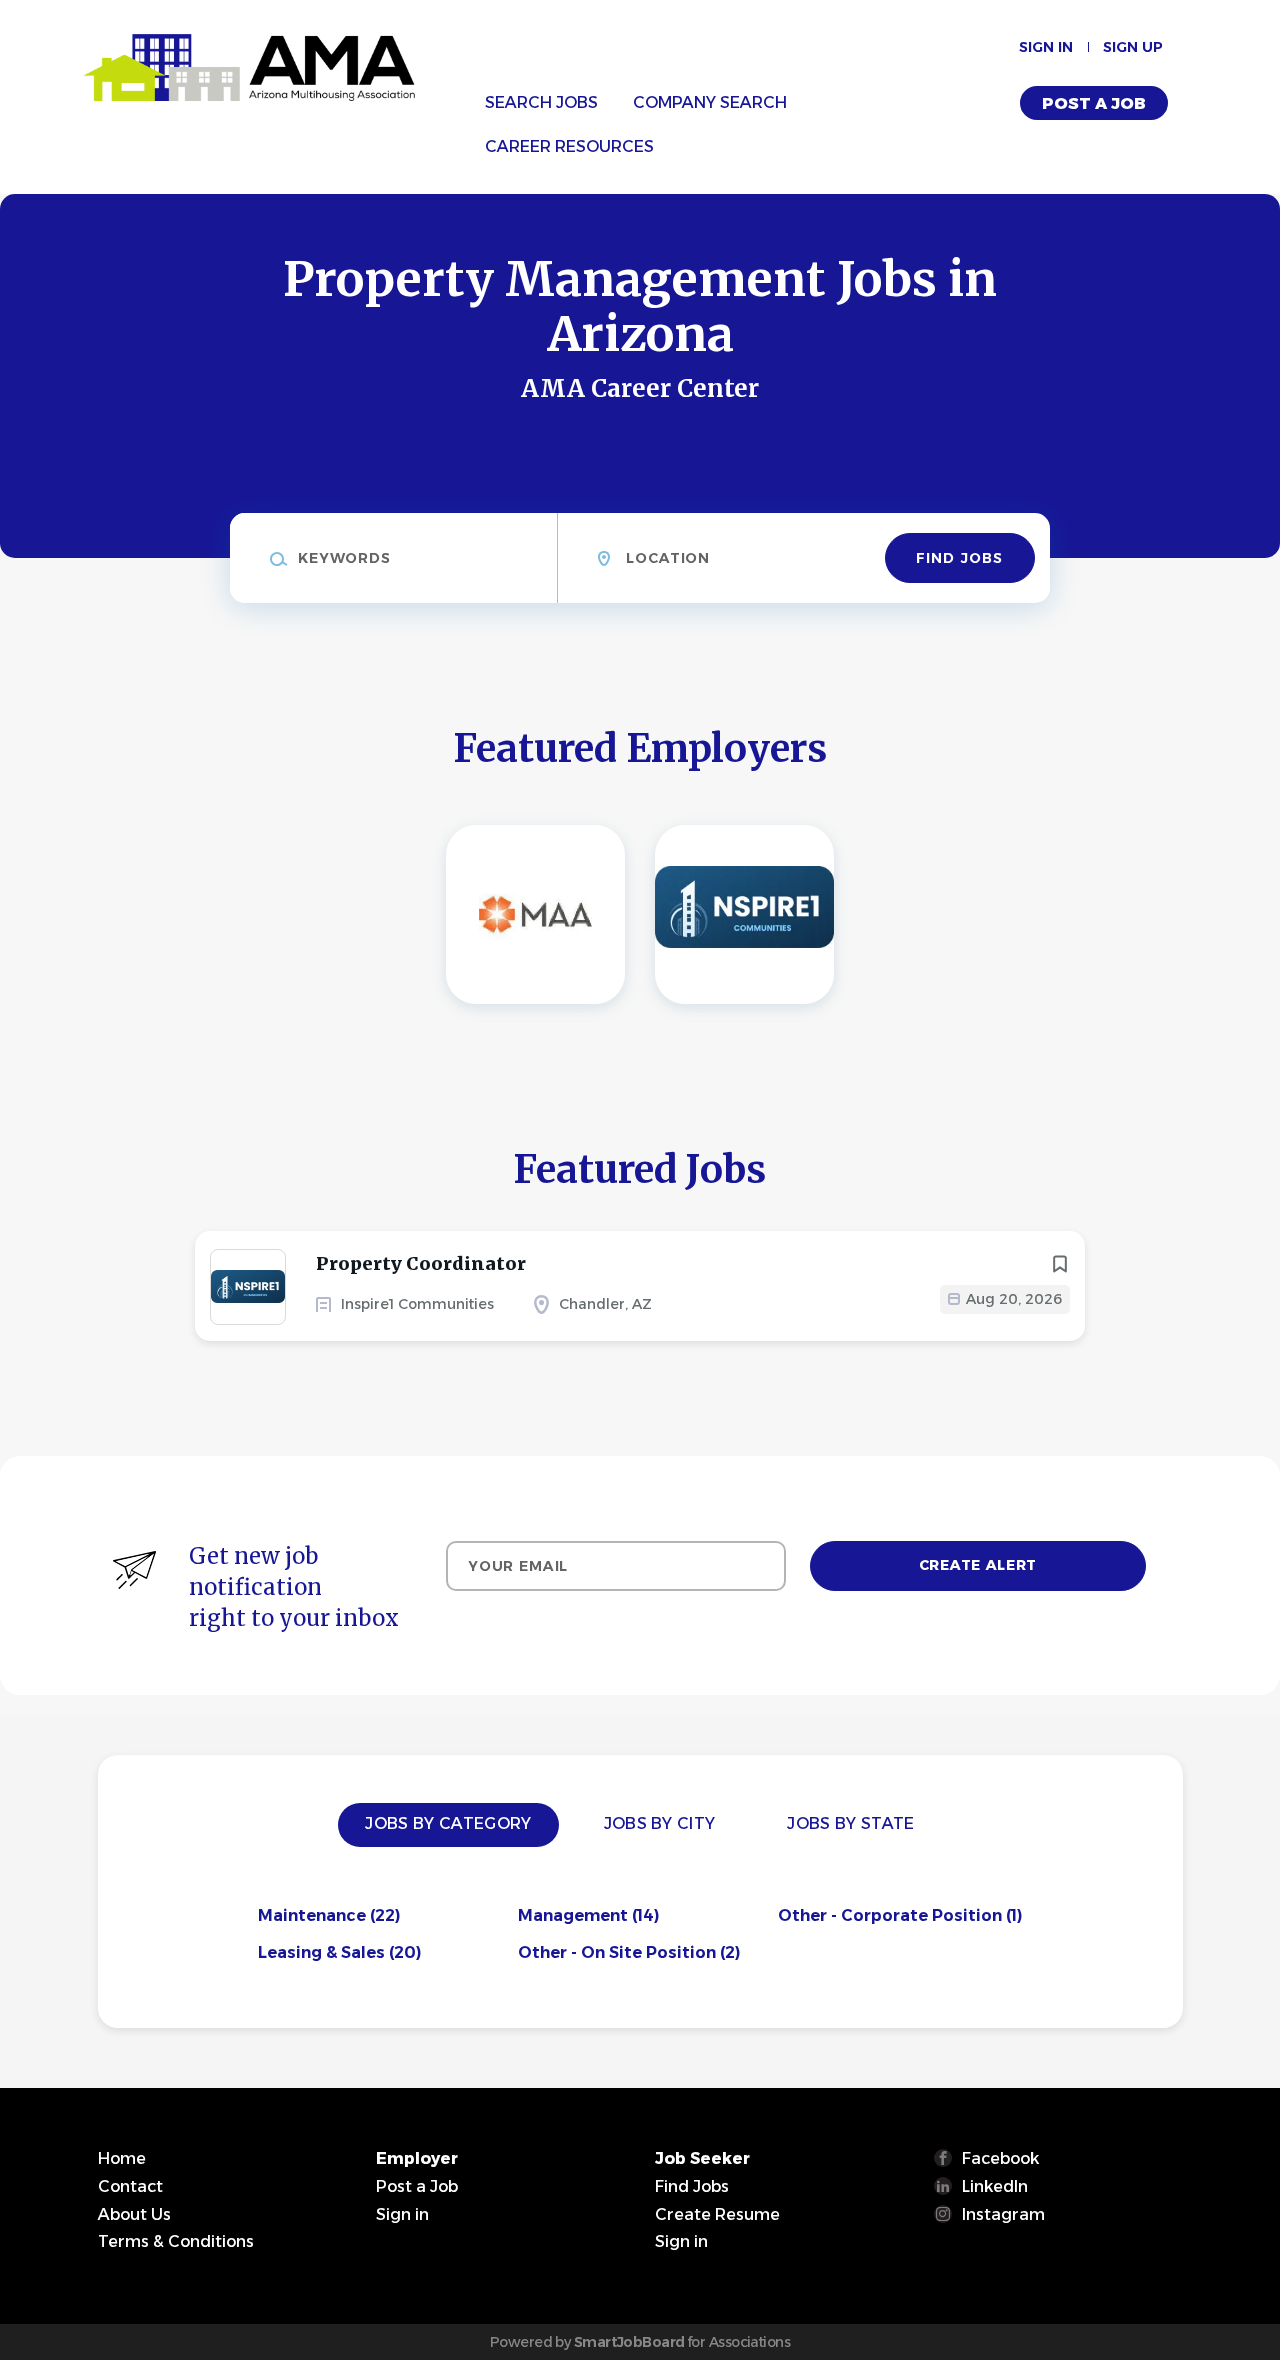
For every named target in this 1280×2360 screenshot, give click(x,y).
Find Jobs (959, 558)
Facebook (1000, 2158)
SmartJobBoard (629, 2342)
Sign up (1133, 47)
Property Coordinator (421, 1263)
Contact (130, 2186)
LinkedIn (995, 2186)
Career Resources (569, 146)
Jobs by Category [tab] (448, 1823)
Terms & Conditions (176, 2241)
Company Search (710, 102)
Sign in (1046, 47)
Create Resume (717, 2214)
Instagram (1003, 2214)
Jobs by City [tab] (660, 1823)
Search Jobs (541, 102)
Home (122, 2158)
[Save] (1060, 1264)
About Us (134, 2214)
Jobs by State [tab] (850, 1823)
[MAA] (535, 914)
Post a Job (1094, 103)
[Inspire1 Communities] (744, 914)
